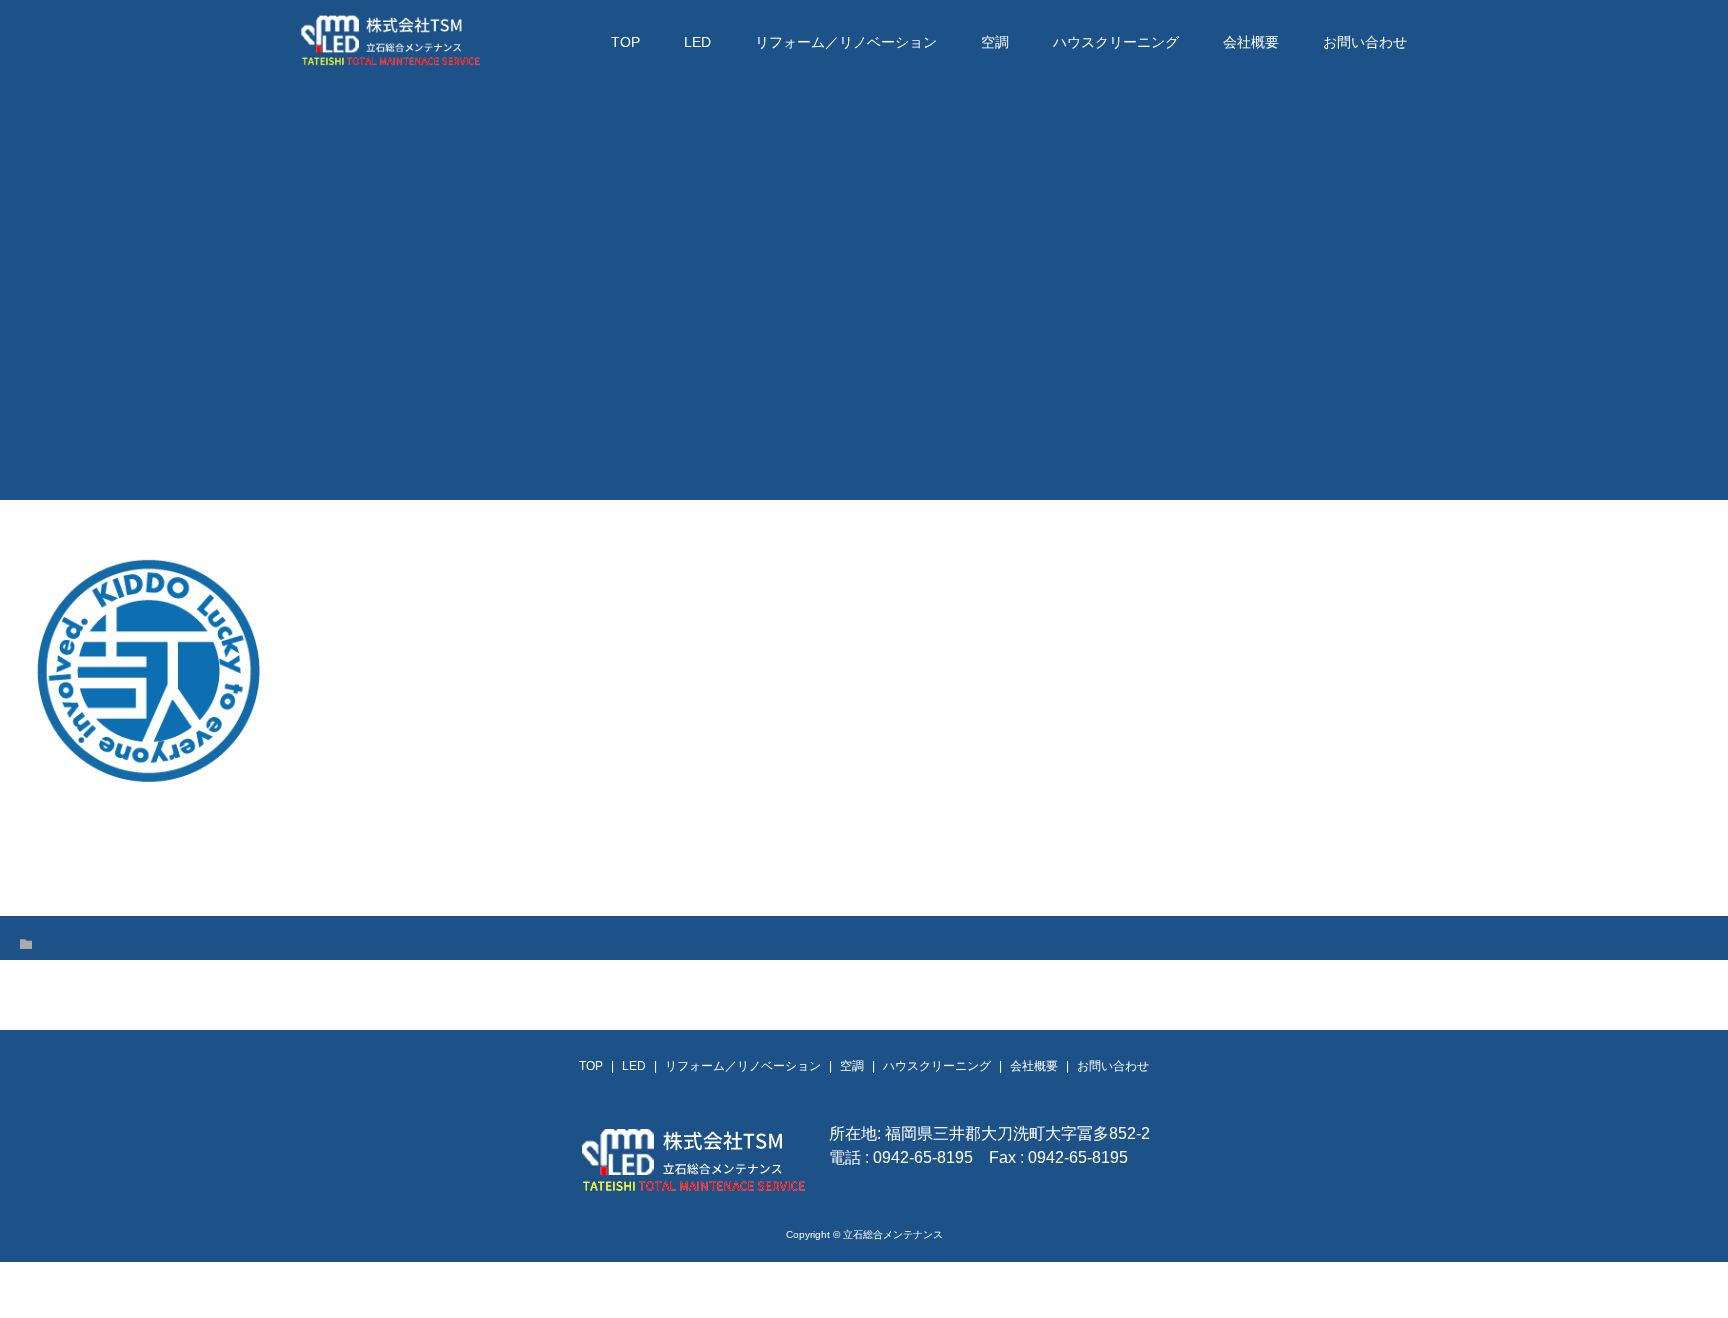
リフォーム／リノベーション (846, 42)
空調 (995, 42)
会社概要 (1251, 42)
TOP (625, 42)
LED (697, 42)
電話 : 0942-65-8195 (901, 1157)
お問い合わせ (1365, 42)
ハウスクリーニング (1116, 42)
